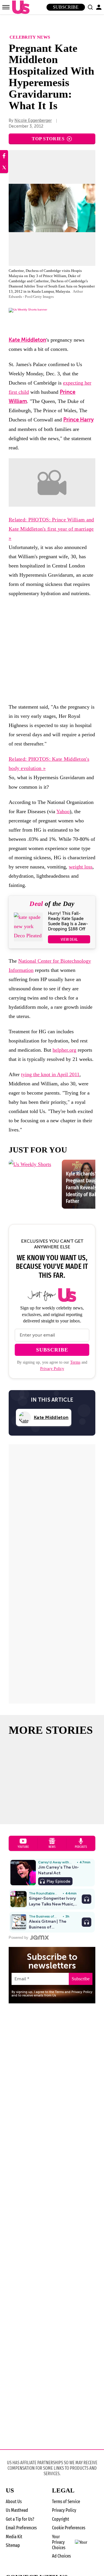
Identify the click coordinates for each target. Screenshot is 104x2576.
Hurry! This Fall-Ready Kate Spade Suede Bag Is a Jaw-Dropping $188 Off (68, 921)
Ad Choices (61, 2556)
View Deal (69, 939)
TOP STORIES (48, 139)
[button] (90, 7)
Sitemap (13, 2545)
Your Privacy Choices (59, 2542)
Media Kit (14, 2537)
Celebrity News (30, 37)
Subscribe (66, 7)
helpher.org (64, 1050)
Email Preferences (21, 2528)
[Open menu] (6, 7)
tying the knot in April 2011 (50, 1074)
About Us (14, 2502)
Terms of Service (66, 2502)
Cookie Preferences (69, 2528)
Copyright (61, 2519)
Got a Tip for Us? (20, 2519)
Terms (75, 1362)
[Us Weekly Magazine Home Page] (19, 7)
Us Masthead (17, 2510)
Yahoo (63, 811)
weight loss (81, 867)
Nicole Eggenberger (33, 121)
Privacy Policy (52, 1369)
